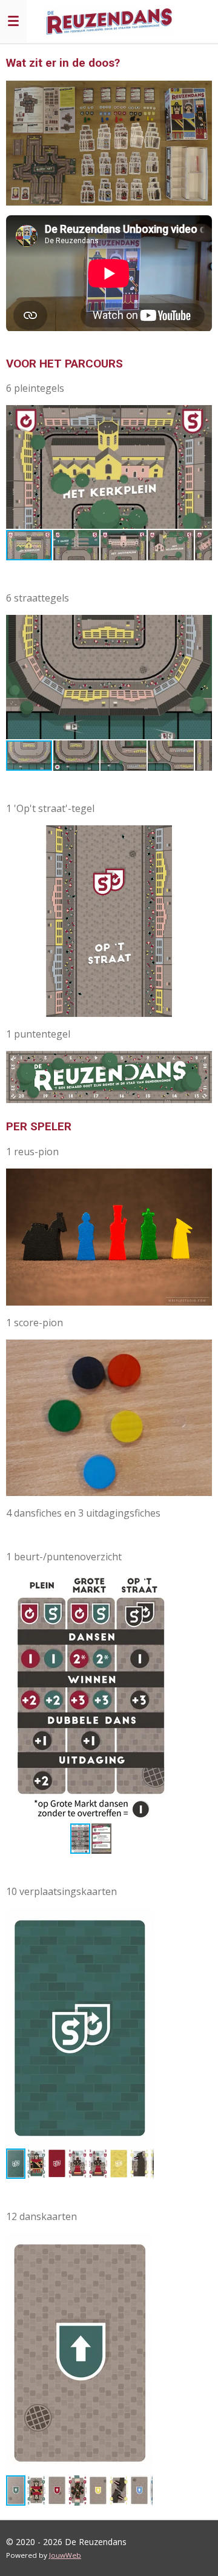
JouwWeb (65, 2555)
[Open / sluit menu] (13, 21)
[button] (201, 416)
